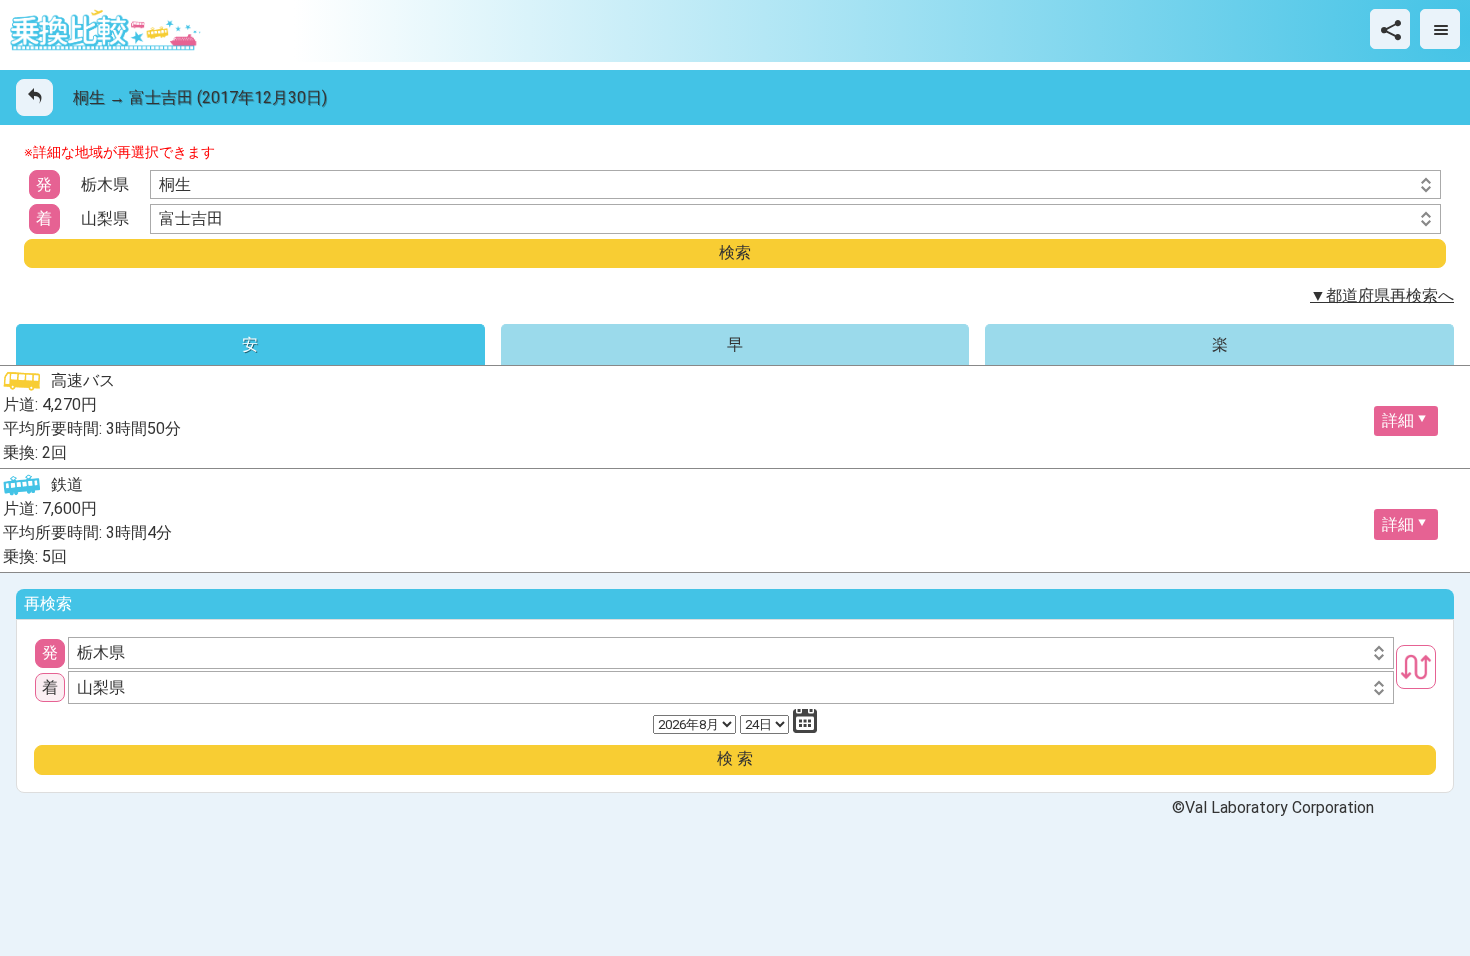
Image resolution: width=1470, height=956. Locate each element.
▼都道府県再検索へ (1382, 295)
